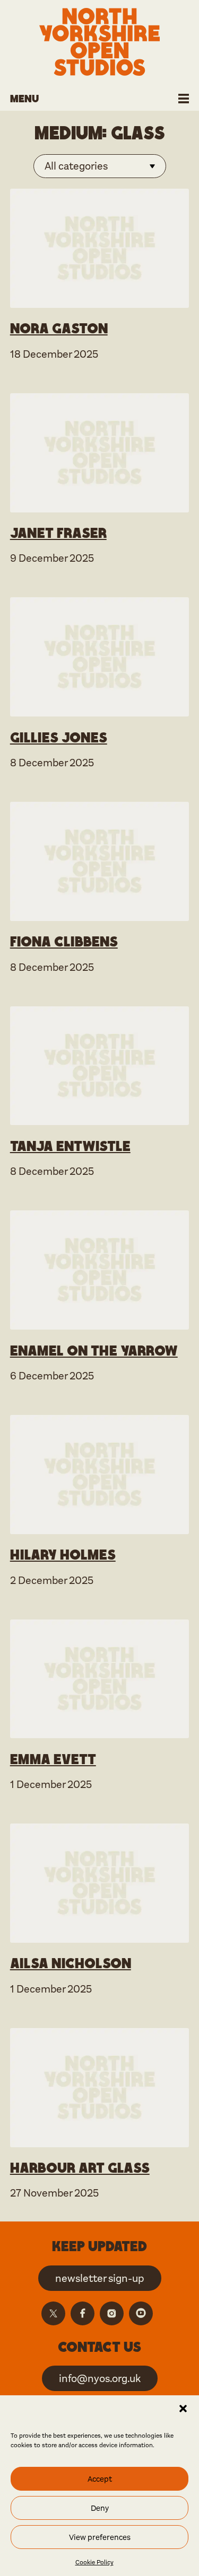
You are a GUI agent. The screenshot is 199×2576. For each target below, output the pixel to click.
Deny (100, 2508)
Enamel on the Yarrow (94, 1350)
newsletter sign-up (100, 2278)
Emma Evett (53, 1759)
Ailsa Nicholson (71, 1963)
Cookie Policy (94, 2562)
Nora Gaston (59, 328)
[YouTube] (141, 2313)
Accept (100, 2479)
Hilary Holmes (63, 1554)
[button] (183, 2409)
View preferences (100, 2537)
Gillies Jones (59, 737)
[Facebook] (83, 2313)
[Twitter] (53, 2313)
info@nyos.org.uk (100, 2379)
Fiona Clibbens (64, 941)
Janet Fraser (58, 533)
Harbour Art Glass (80, 2167)
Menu (24, 98)
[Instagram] (112, 2313)
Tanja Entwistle (70, 1146)
